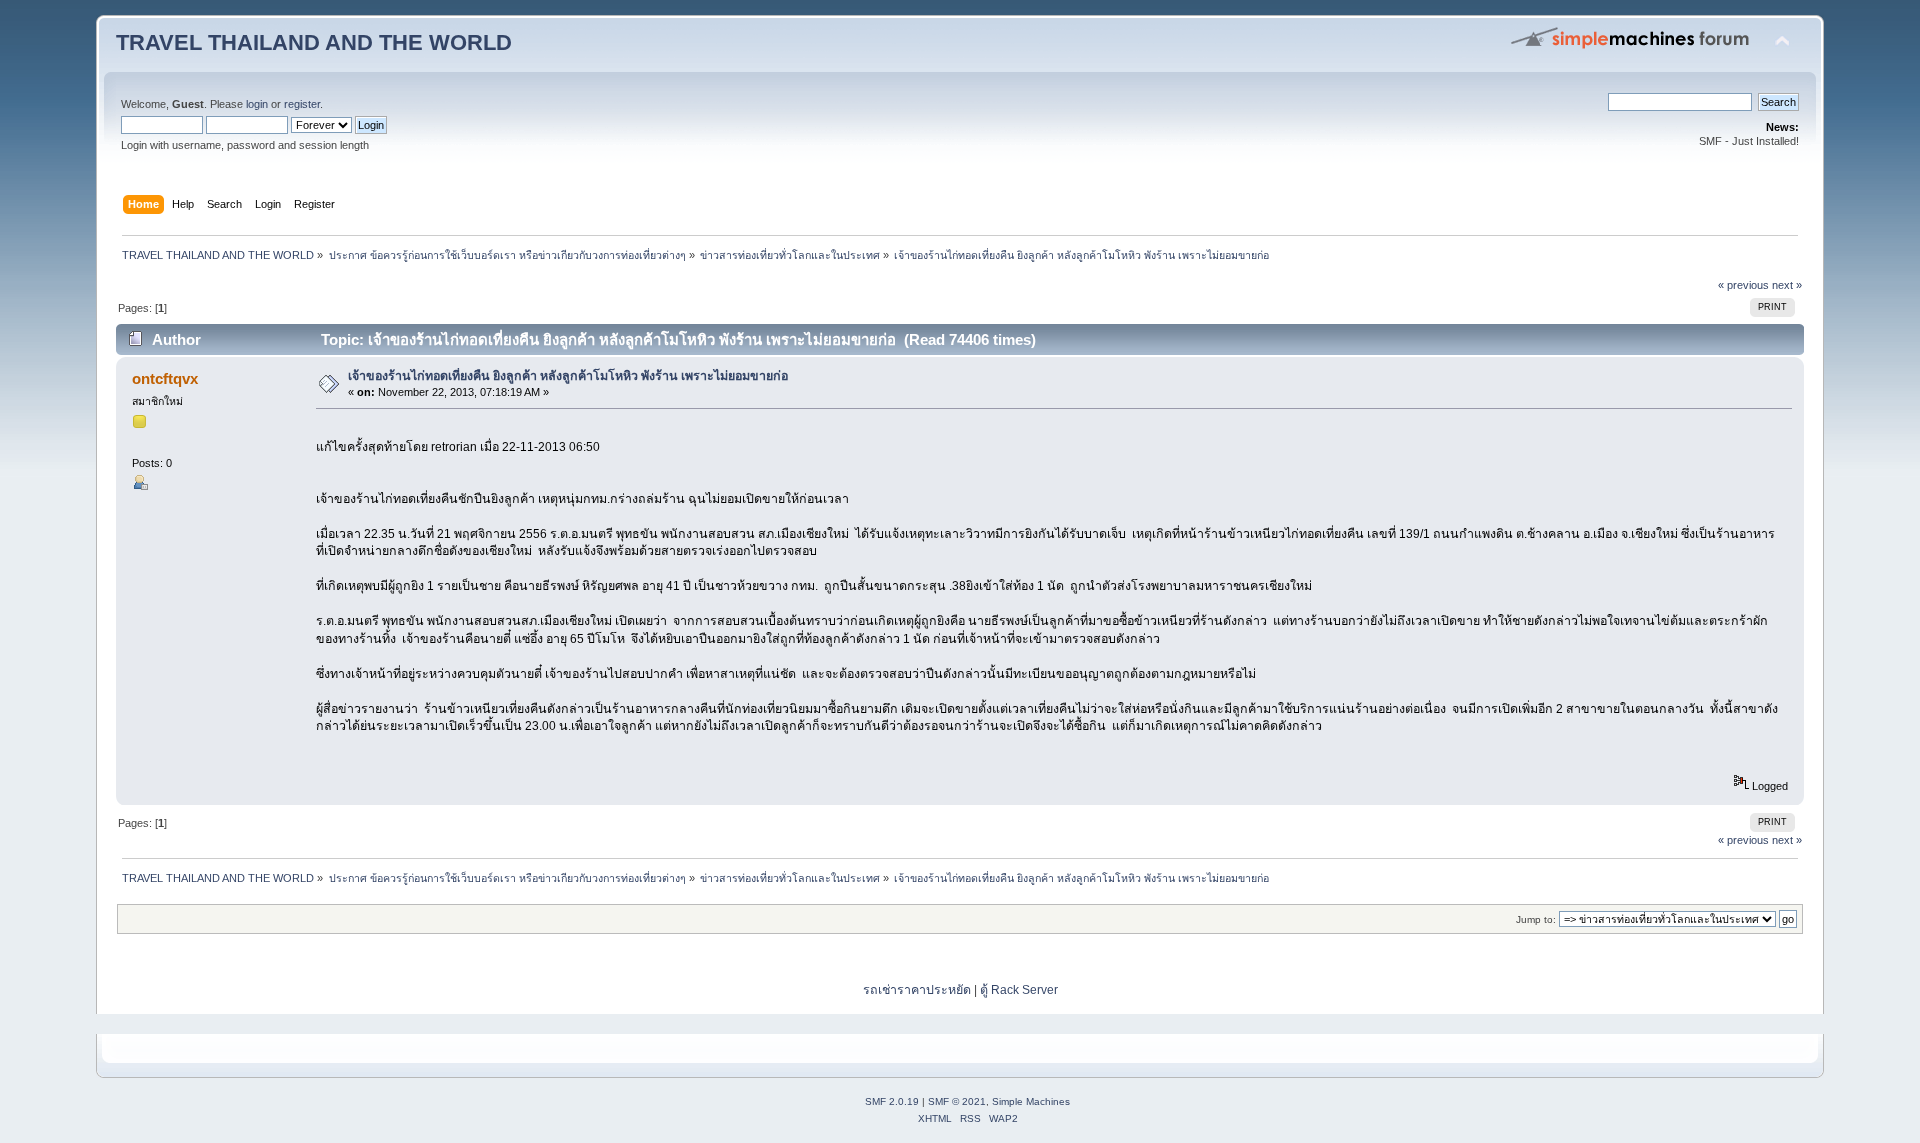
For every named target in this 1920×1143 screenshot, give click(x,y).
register (302, 104)
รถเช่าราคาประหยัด (918, 990)
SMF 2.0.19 (892, 1101)
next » (1787, 285)
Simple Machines (1031, 1101)
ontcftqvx (165, 378)
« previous (1743, 285)
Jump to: (1536, 919)
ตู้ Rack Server (1019, 990)
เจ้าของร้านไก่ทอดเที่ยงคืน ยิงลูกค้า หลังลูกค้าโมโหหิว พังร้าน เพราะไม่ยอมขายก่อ (568, 376)
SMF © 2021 (957, 1101)
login (257, 104)
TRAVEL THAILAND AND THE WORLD (314, 42)
